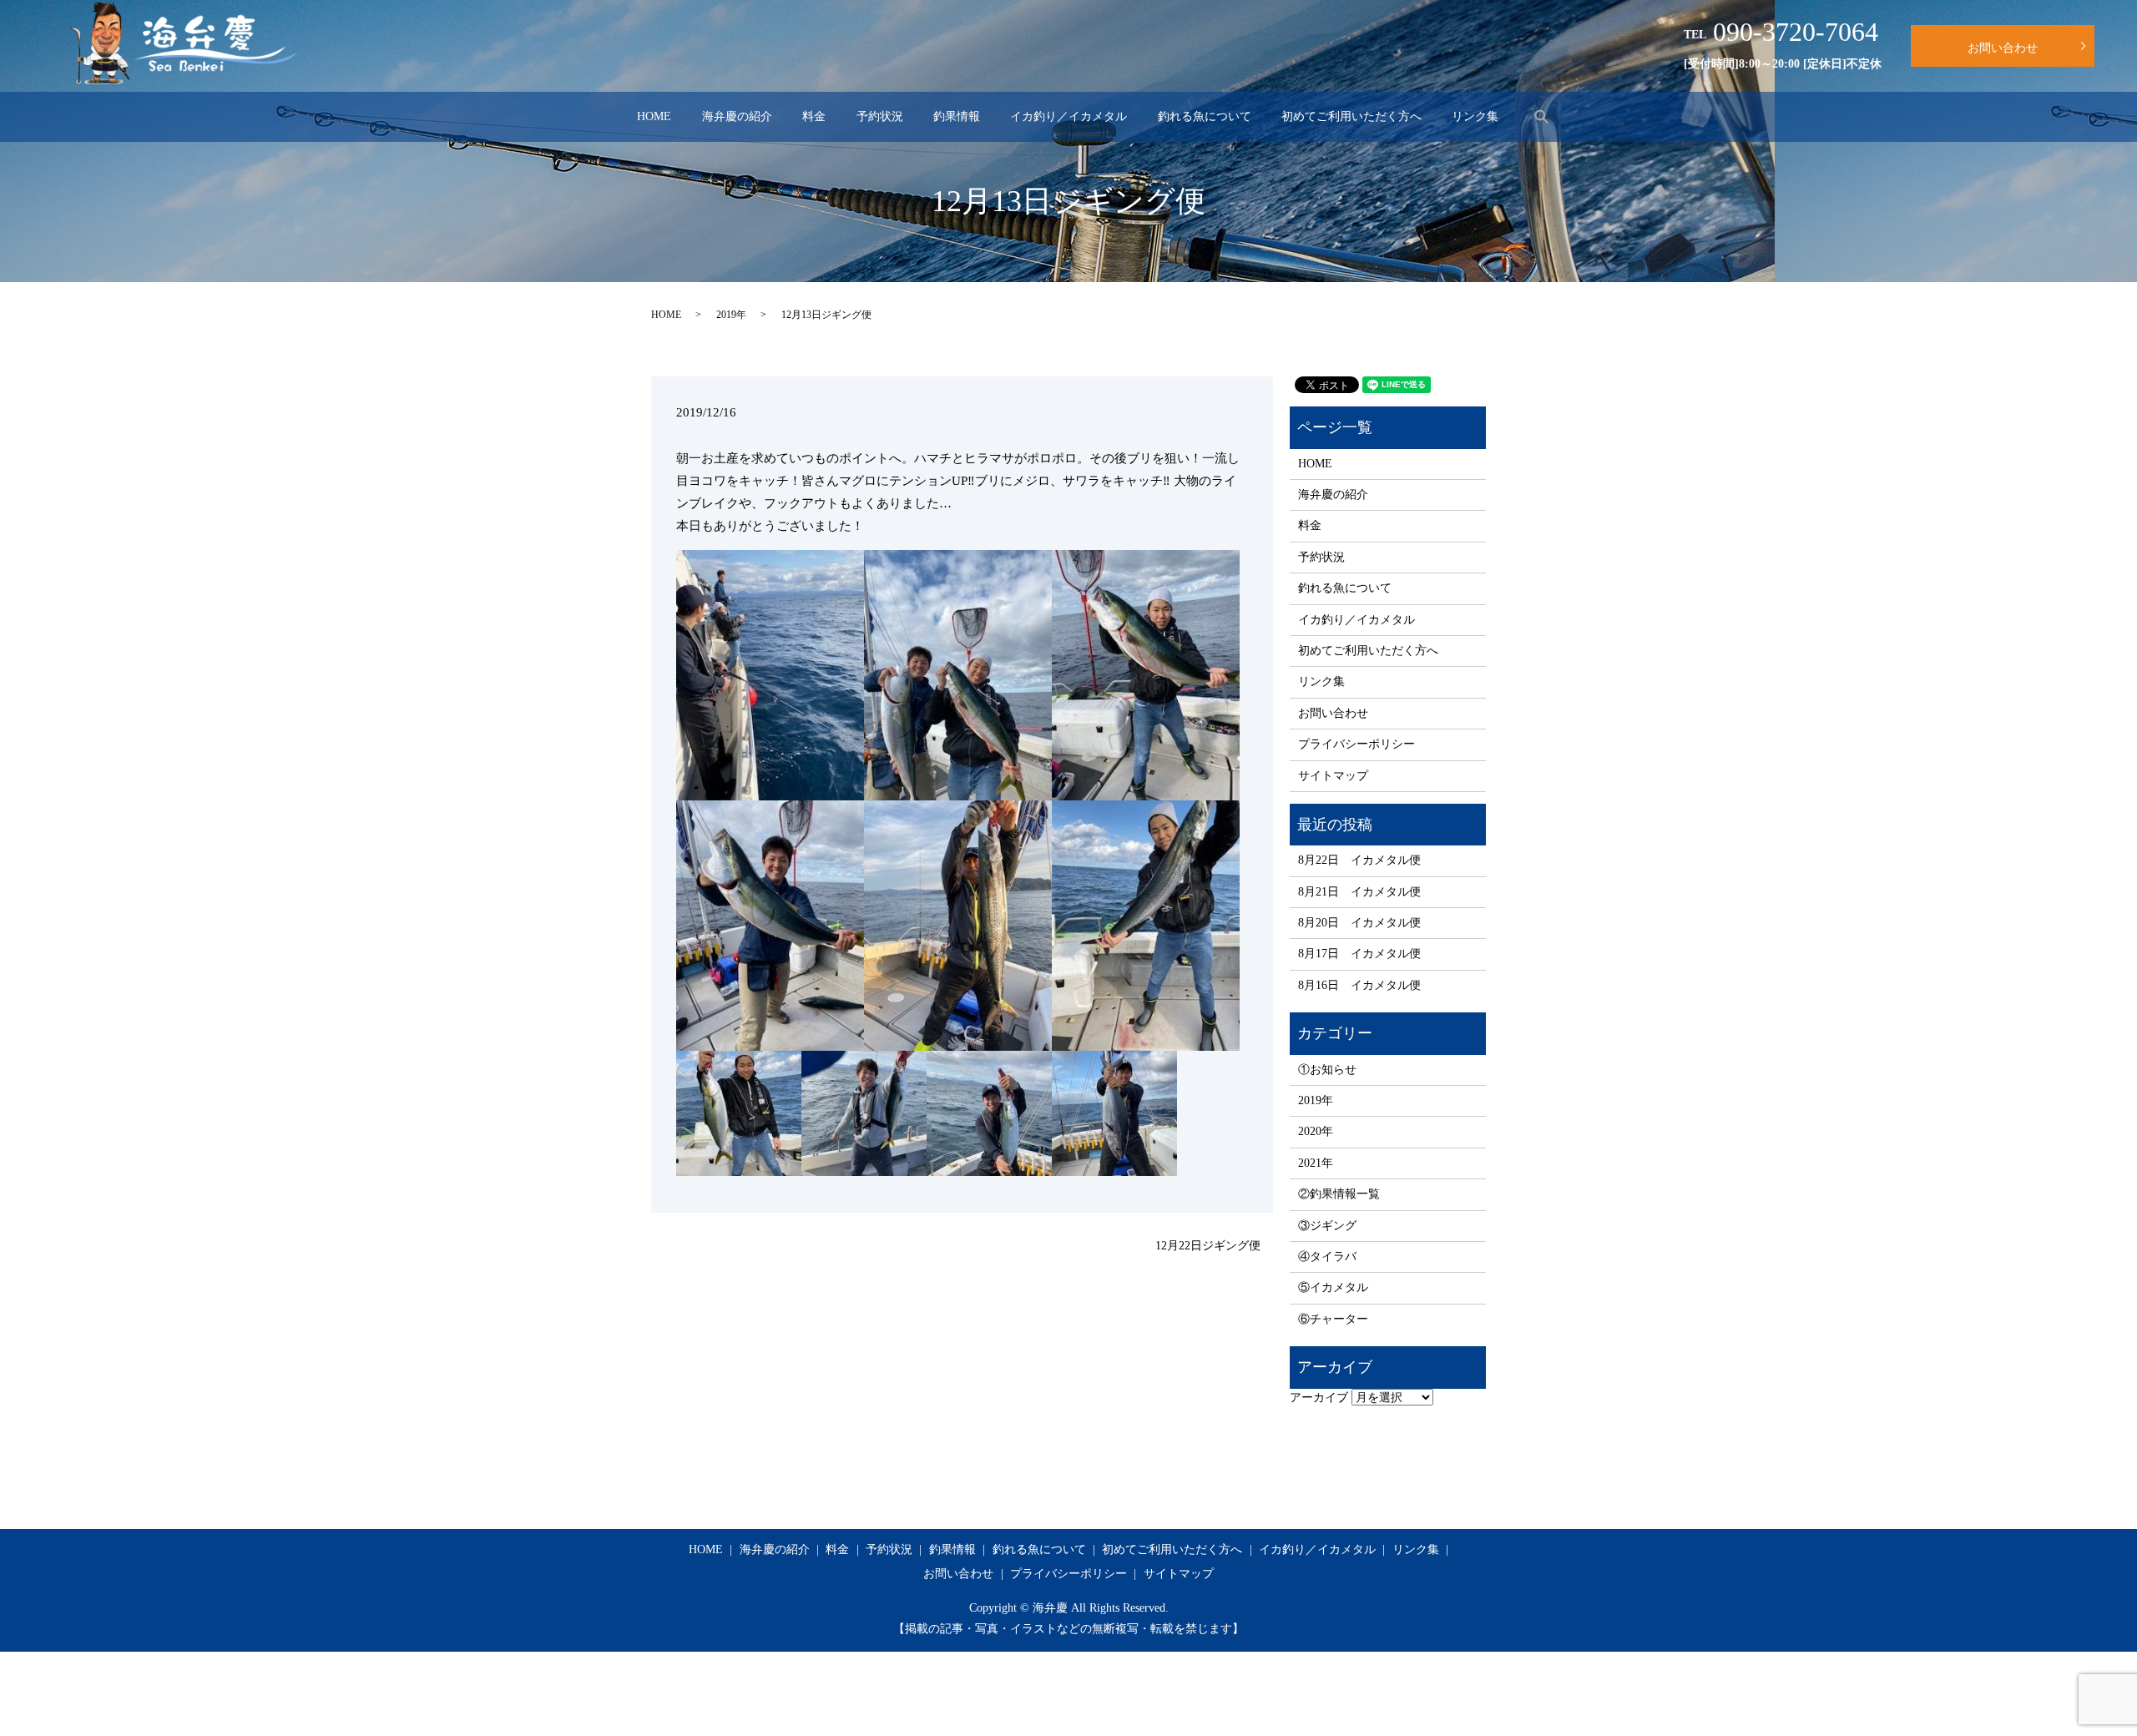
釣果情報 (957, 116)
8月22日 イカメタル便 (1359, 860)
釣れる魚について (1205, 116)
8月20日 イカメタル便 (1359, 923)
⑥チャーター (1333, 1319)
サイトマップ (1333, 776)
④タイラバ (1327, 1257)
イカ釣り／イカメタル (1068, 116)
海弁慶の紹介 (737, 116)
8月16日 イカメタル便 (1359, 985)
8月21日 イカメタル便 (1359, 892)
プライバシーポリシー (1356, 744)
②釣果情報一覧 (1339, 1194)
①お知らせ (1327, 1070)
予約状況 (880, 116)
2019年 (731, 315)
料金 (814, 116)
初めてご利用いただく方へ (1351, 116)
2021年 (1316, 1163)
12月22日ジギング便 (1208, 1246)
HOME (654, 116)
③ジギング (1327, 1226)
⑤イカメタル (1333, 1287)
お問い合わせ (2003, 48)
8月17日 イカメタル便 (1359, 954)
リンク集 (1475, 116)
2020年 (1316, 1131)
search (1542, 116)
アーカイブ (1319, 1398)
